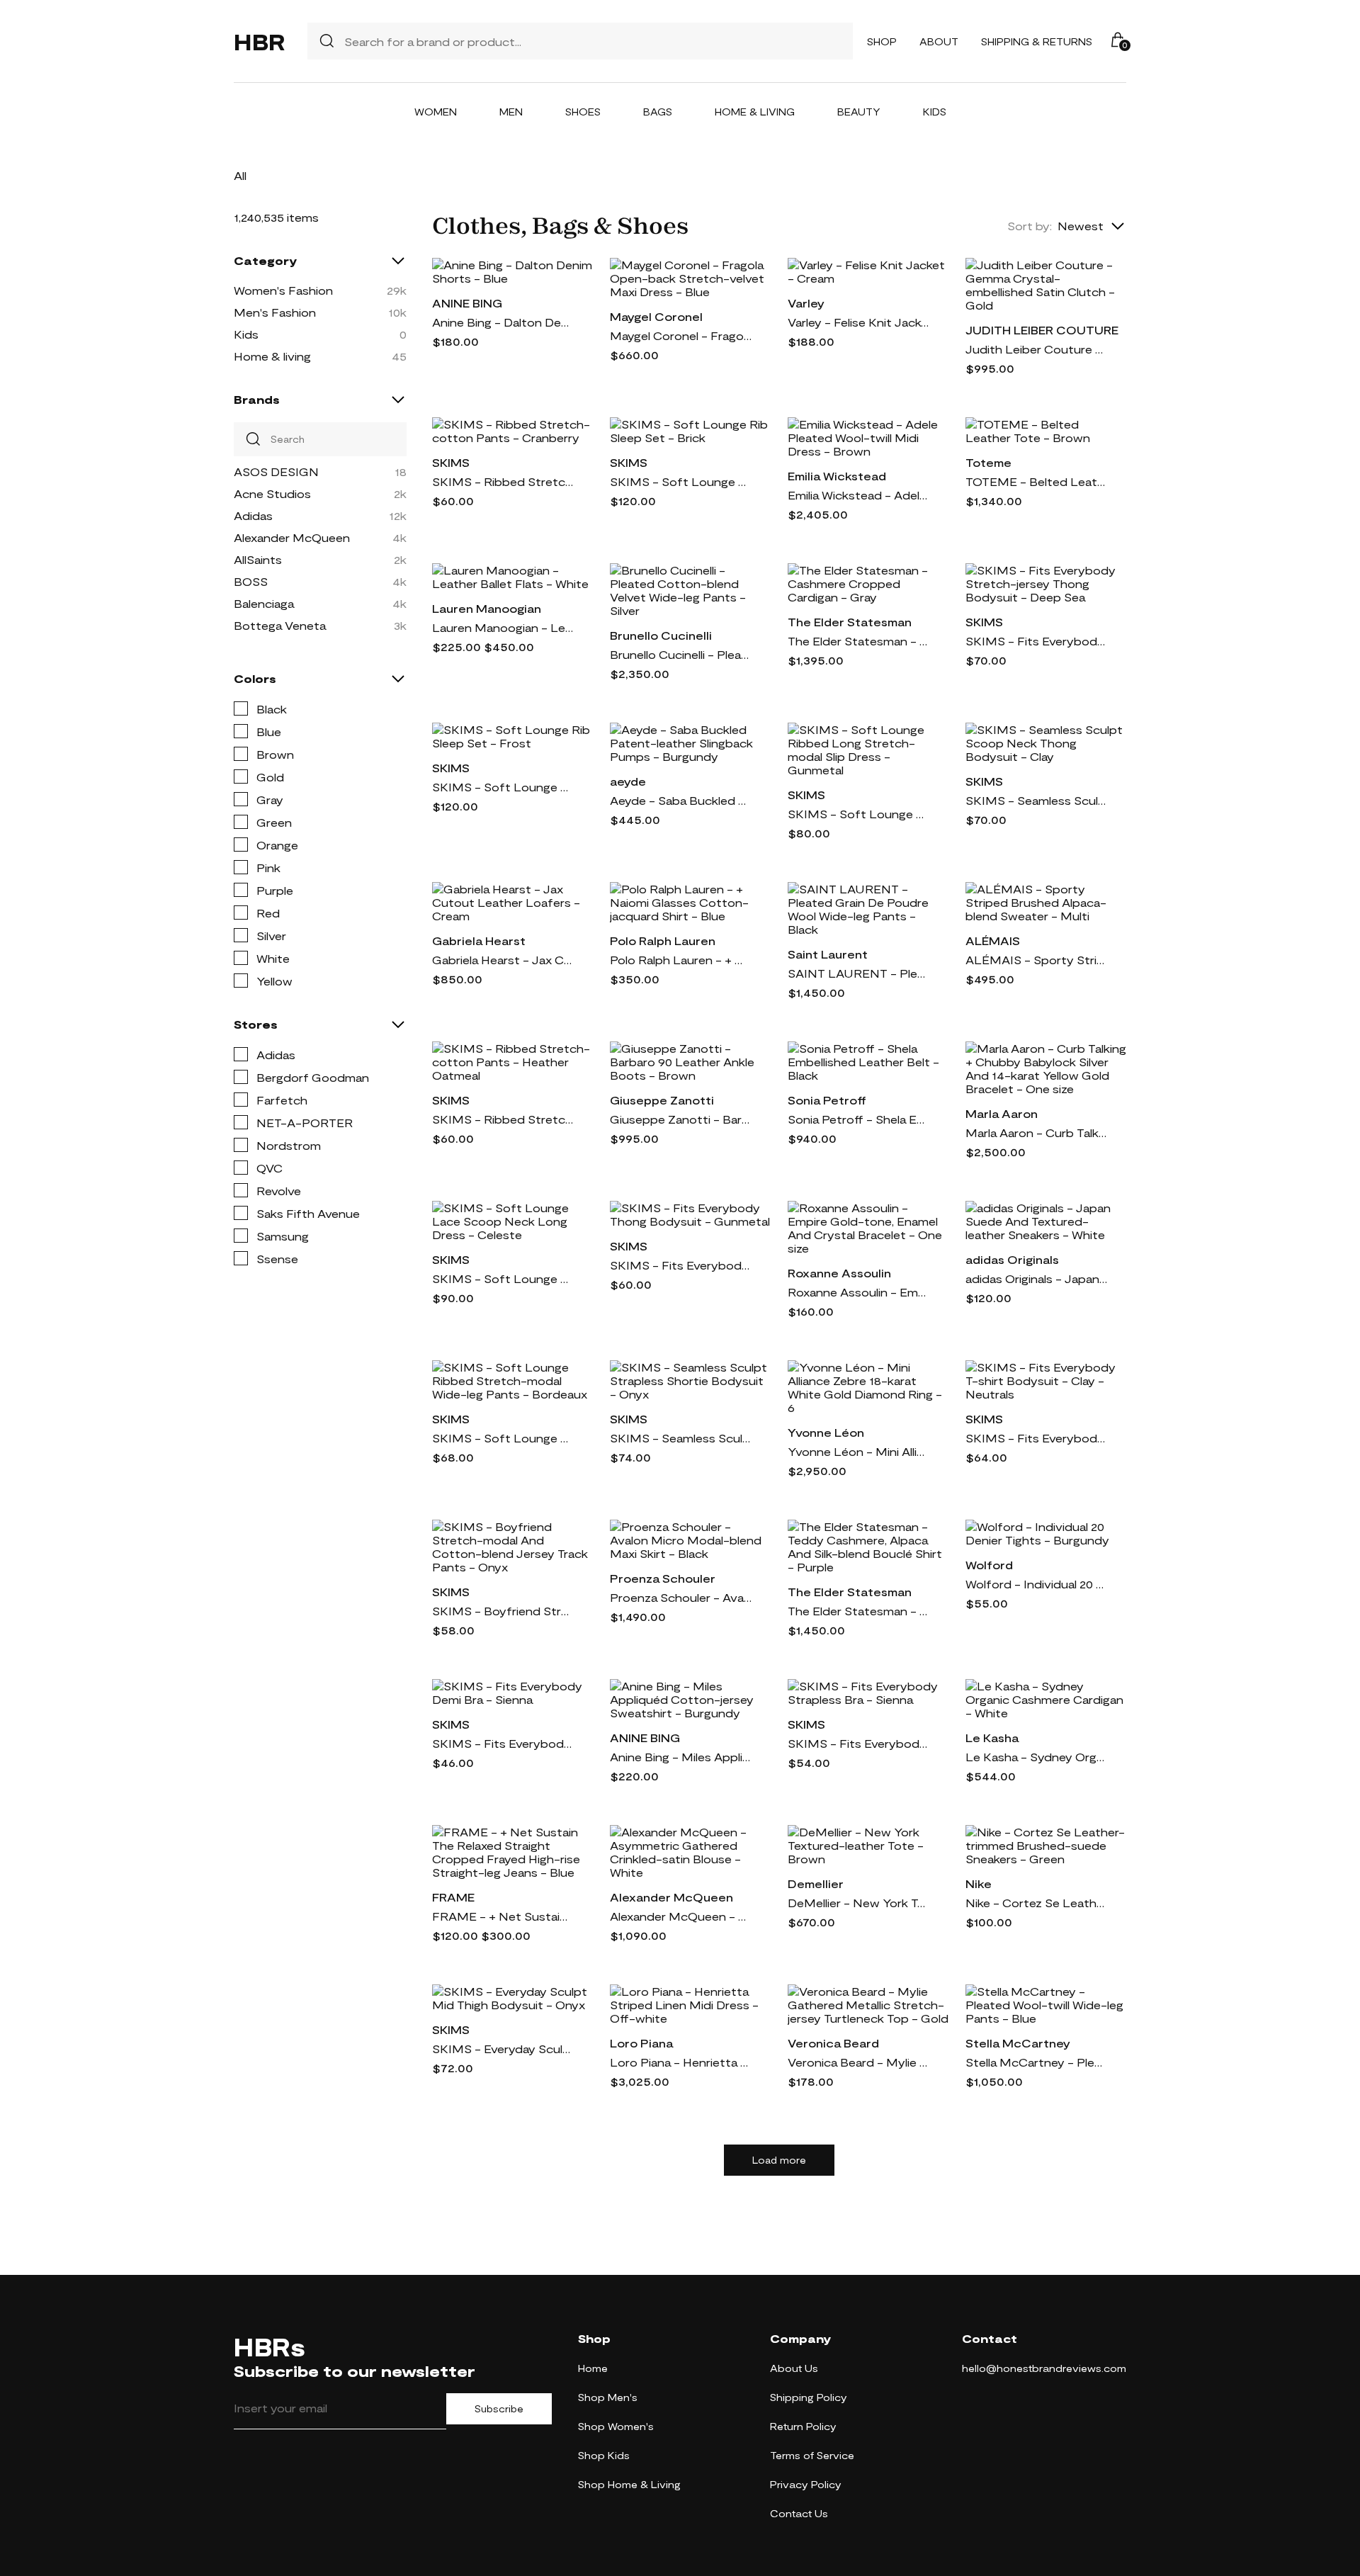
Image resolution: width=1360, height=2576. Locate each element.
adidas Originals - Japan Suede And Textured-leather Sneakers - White (1036, 1278)
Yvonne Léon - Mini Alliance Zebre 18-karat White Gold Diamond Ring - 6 (858, 1451)
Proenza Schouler (663, 1578)
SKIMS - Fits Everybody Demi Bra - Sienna (503, 1743)
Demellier (816, 1883)
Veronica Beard (833, 2043)
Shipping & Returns (1037, 41)
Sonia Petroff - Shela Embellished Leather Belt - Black (858, 1119)
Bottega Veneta (280, 625)
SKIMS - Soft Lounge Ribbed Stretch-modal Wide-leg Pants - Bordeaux (503, 1438)
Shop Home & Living (629, 2484)
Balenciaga (264, 603)
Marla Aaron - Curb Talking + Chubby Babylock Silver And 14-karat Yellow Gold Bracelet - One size (1036, 1132)
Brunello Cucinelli (661, 635)
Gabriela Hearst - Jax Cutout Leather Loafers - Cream (503, 960)
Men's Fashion (275, 312)
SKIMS (451, 462)
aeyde (628, 781)
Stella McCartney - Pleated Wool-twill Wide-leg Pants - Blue (1036, 2062)
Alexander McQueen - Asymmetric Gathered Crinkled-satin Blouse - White (681, 1916)
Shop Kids (604, 2455)
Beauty (859, 112)
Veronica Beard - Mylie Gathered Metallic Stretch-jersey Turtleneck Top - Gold (858, 2062)
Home (593, 2368)
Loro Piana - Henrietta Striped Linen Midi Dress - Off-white (681, 2062)
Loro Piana (641, 2043)
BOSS (251, 581)
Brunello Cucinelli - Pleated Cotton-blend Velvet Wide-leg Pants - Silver (681, 654)
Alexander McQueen (292, 537)
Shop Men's (608, 2397)
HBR (259, 41)
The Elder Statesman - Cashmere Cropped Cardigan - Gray (858, 641)
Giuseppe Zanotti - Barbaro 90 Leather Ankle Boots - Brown (681, 1119)
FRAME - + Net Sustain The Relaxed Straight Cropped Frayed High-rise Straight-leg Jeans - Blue (503, 1916)
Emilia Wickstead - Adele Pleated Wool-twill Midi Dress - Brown (858, 495)
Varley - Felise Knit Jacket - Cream (858, 322)
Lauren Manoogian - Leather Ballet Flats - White (503, 627)
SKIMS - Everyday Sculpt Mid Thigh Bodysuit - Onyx (503, 2049)
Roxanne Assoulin (839, 1273)
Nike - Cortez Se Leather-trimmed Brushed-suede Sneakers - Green (1036, 1903)
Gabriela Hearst (479, 940)
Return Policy (803, 2426)
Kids (935, 112)
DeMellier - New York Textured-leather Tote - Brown (858, 1903)
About (939, 41)
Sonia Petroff (827, 1100)
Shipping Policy (809, 2397)
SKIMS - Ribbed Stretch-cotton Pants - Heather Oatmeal (503, 1119)
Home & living (272, 356)
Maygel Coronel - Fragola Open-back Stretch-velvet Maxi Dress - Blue (681, 335)
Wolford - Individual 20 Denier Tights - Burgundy (1036, 1584)
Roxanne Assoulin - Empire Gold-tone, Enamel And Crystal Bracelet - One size (858, 1292)
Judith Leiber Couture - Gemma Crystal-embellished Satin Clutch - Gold (1036, 349)
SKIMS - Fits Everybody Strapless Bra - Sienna (858, 1743)
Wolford (989, 1565)
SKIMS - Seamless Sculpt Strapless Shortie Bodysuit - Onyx (681, 1438)
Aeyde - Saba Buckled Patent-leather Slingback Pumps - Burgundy (681, 800)
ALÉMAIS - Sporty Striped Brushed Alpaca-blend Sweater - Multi (1036, 960)
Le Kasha (992, 1738)
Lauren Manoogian (487, 608)
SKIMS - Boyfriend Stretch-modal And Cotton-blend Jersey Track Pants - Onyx (503, 1611)
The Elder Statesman (850, 622)
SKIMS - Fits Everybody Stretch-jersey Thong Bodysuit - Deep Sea (1036, 641)
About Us (794, 2368)
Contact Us (799, 2513)
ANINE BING (467, 303)
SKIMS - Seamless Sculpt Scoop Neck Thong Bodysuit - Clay (1036, 800)
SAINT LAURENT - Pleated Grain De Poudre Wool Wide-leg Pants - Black (858, 973)
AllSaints (258, 559)
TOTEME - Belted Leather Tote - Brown (1036, 481)
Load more (779, 2160)
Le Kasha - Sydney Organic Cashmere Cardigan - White (1036, 1757)
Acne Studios (272, 493)
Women (436, 112)
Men (511, 112)
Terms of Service (812, 2455)
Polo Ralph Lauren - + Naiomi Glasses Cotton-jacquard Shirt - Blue (681, 960)
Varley (806, 303)
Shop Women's (616, 2426)
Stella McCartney (1018, 2043)
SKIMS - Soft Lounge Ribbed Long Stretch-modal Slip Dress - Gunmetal (858, 814)
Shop (882, 41)
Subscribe (499, 2409)
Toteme (988, 462)
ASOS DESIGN (276, 471)
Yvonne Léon (826, 1432)
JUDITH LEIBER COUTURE (1042, 330)
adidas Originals (1012, 1259)
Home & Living (755, 112)
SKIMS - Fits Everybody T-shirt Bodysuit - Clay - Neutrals (1036, 1438)
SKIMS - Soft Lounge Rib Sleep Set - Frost (503, 787)
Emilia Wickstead (837, 476)
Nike (979, 1883)
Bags (658, 112)
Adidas (253, 515)
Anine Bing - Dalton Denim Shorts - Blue (503, 322)
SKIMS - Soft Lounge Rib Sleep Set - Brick (681, 481)
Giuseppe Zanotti (662, 1100)
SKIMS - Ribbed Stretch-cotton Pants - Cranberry (503, 481)
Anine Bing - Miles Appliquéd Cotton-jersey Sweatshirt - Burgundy (681, 1757)
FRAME (453, 1897)
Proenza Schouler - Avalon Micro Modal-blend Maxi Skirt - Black (681, 1597)
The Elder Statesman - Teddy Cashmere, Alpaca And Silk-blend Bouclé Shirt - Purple (858, 1611)
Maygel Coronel (656, 316)
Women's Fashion (283, 290)
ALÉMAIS (993, 940)
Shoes (583, 112)
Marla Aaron (1002, 1113)
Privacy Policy (806, 2484)
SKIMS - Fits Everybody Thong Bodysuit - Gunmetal (681, 1265)
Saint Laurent (828, 954)
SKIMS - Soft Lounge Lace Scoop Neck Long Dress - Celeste (503, 1278)
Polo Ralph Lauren (663, 940)
